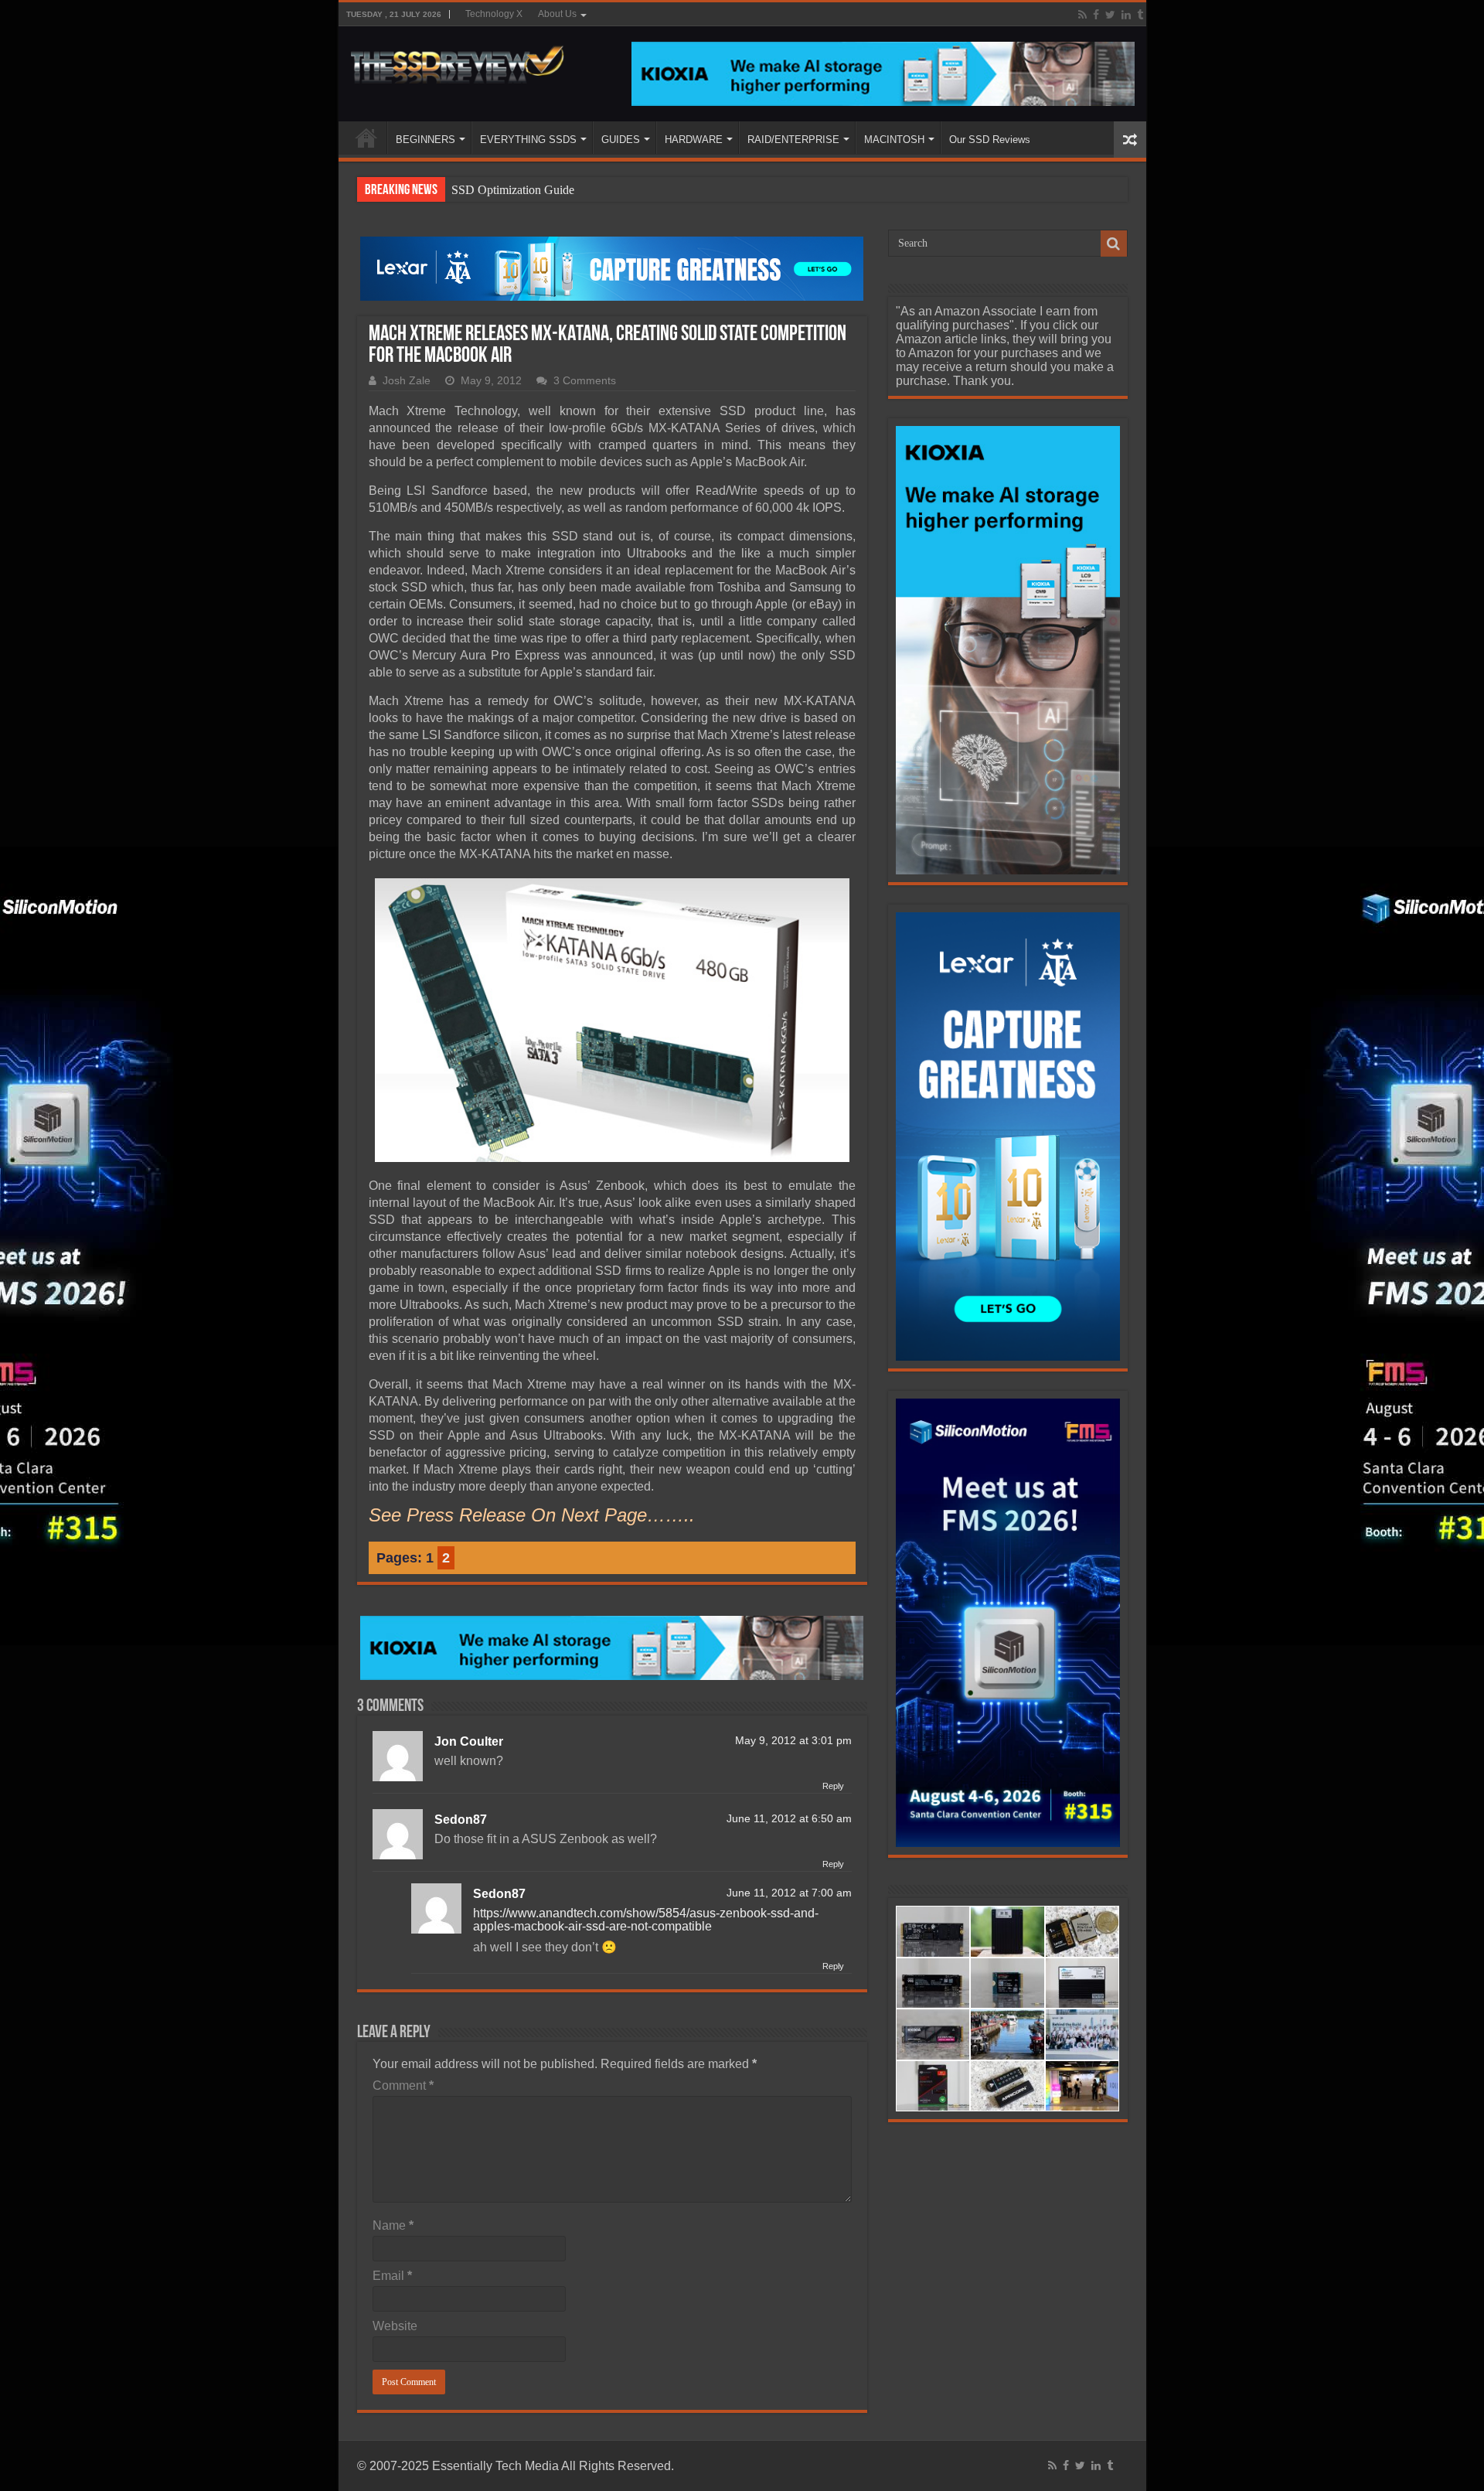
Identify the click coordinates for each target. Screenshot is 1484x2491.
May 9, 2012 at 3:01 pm (793, 1741)
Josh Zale (407, 381)
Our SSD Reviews (990, 140)
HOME (366, 138)
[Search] (1114, 244)
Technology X (494, 14)
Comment (403, 2085)
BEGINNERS (425, 140)
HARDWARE (694, 140)
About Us (557, 14)
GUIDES (621, 140)
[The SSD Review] (457, 60)
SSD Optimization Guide (513, 190)
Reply (833, 1786)
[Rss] (1082, 15)
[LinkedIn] (1126, 15)
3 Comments (585, 381)
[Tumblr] (1140, 15)
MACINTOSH (894, 140)
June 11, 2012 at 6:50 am (789, 1819)
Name (393, 2225)
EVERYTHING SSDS (528, 140)
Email (392, 2276)
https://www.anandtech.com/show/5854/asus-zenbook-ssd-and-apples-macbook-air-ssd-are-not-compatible (646, 1920)
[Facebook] (1096, 15)
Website (395, 2326)
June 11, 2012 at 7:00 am (789, 1893)
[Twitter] (1110, 15)
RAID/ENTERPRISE (793, 140)
